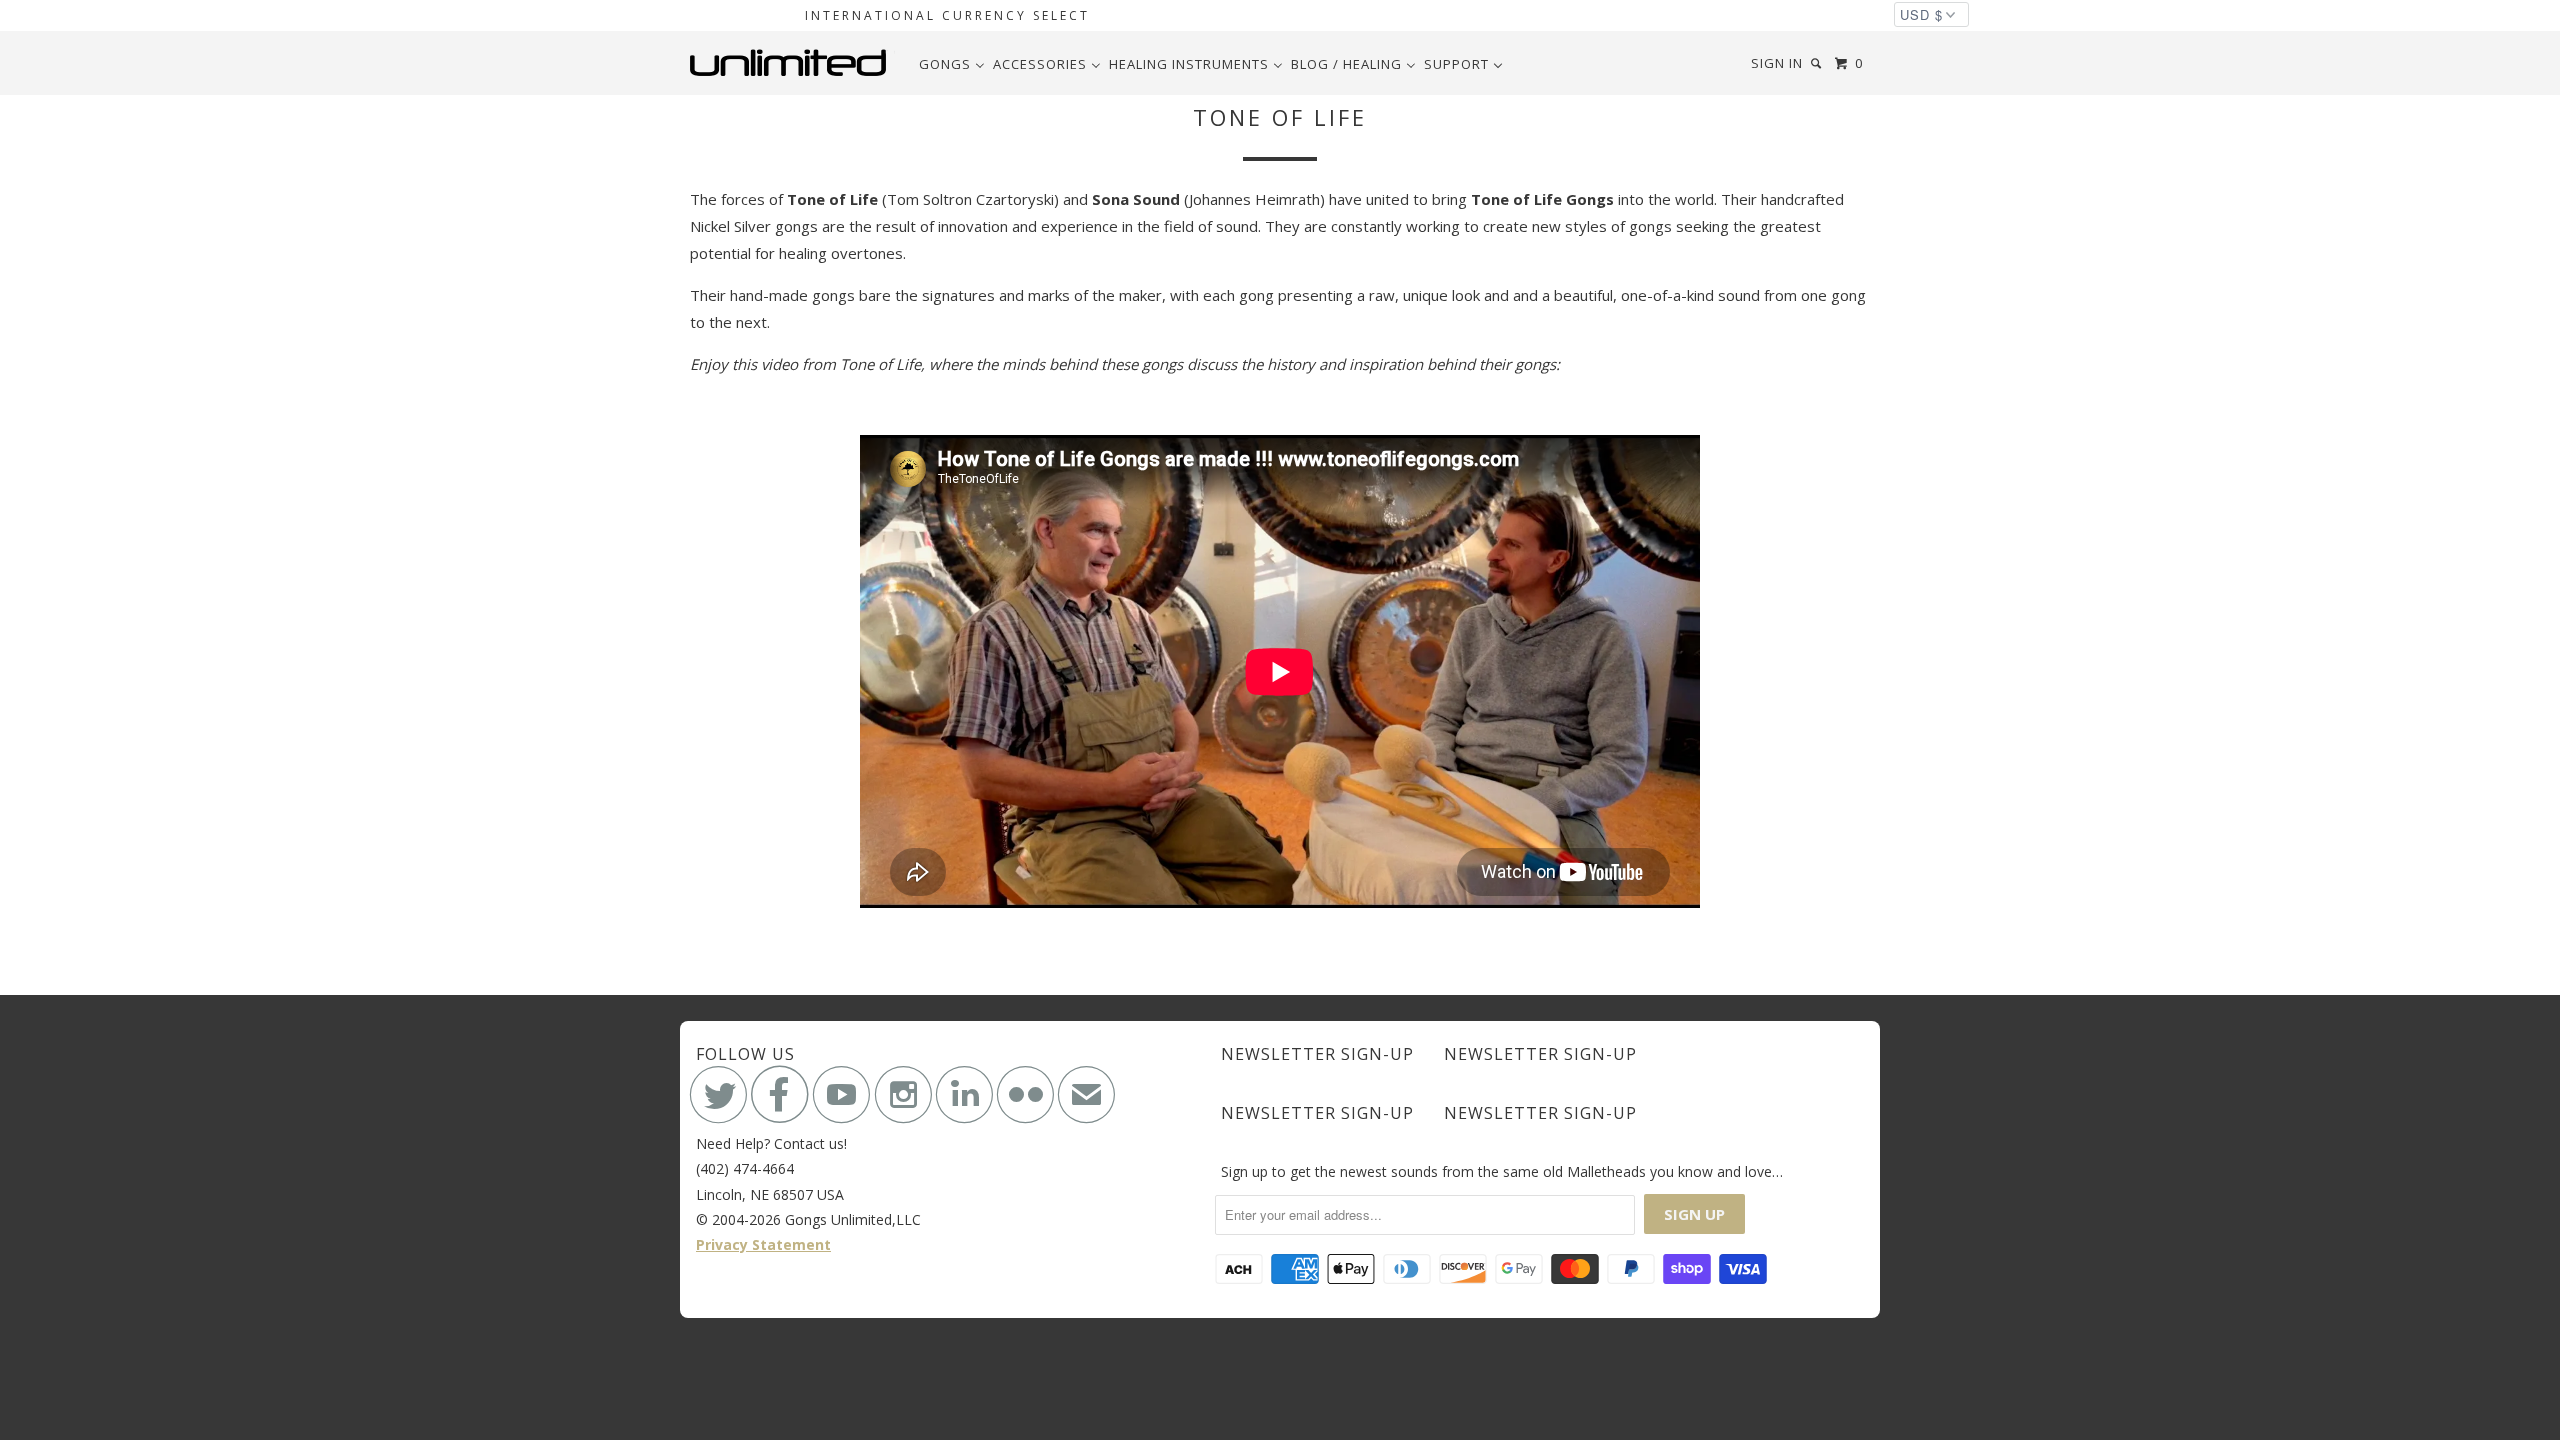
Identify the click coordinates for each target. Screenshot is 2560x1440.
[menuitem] (952, 64)
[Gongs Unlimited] (792, 63)
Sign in (1777, 63)
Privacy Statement (763, 1244)
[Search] (1818, 63)
